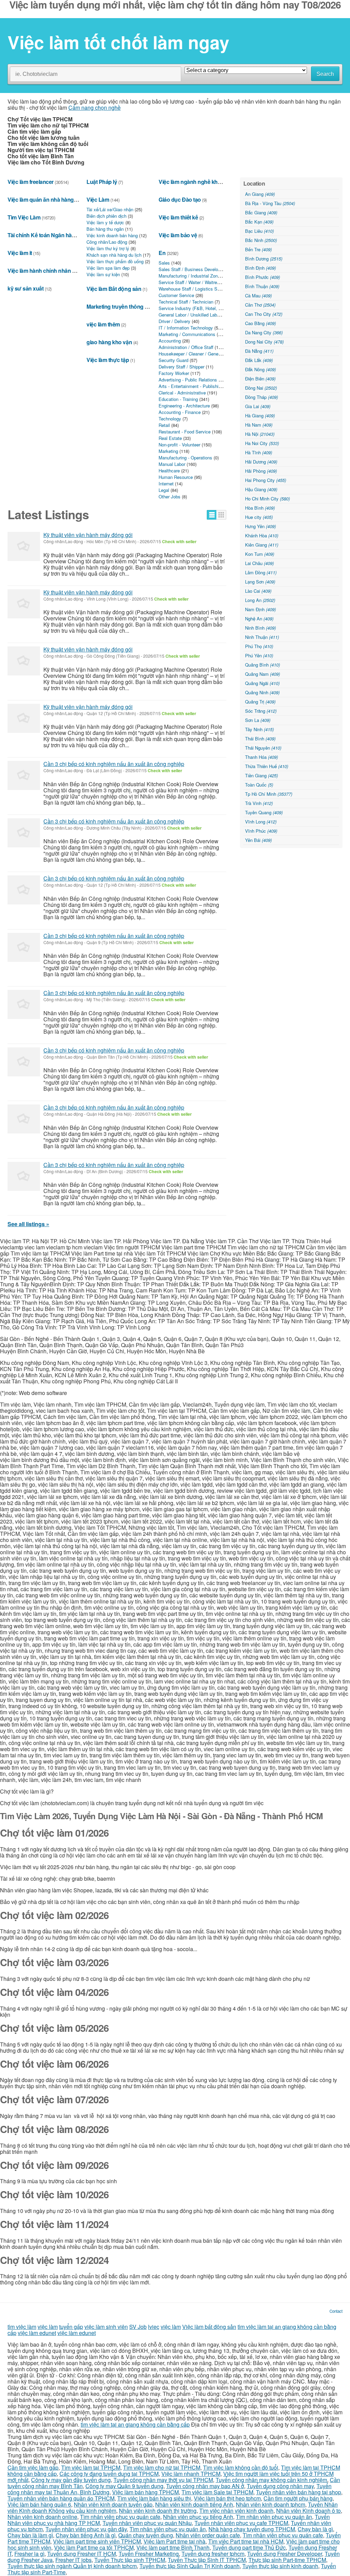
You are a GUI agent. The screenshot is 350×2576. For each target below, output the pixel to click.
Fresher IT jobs (73, 2560)
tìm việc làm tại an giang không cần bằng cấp (135, 2424)
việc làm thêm (103, 324)
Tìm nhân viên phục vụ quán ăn (274, 2517)
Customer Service (176, 295)
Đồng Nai (261, 388)
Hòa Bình (260, 508)
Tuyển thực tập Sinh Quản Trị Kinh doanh (190, 2566)
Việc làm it (20, 253)
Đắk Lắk (259, 360)
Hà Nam (259, 425)
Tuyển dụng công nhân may (280, 2486)
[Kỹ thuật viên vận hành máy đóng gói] (24, 546)
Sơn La (258, 720)
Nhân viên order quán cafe (208, 2535)
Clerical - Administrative (182, 393)
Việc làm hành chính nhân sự (43, 271)
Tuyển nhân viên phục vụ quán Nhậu (147, 2523)
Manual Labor (172, 464)
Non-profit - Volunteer (179, 445)
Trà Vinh (259, 803)
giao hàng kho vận (109, 342)
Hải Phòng (261, 471)
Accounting (170, 341)
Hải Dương (261, 462)
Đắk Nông (260, 369)
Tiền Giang (261, 775)
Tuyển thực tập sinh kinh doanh (280, 2566)
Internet (166, 484)
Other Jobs (170, 497)
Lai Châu (259, 563)
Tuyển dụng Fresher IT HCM (82, 2554)
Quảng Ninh (262, 692)
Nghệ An (259, 619)
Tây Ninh (259, 729)
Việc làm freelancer (31, 182)
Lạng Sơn (260, 582)
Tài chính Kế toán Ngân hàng (43, 235)
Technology (170, 419)
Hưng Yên (260, 526)
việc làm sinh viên (106, 2327)
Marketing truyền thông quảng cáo (129, 306)
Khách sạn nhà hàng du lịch (114, 255)
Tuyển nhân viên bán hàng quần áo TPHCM (61, 2498)
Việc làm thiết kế (178, 217)
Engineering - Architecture (184, 406)
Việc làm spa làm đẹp (108, 268)
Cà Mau (258, 296)
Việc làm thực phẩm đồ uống (115, 261)
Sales (164, 263)
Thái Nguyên (263, 748)
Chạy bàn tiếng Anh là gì (86, 2535)
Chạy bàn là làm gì (30, 2535)
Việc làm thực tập (108, 360)
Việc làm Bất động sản (114, 289)
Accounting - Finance (180, 412)
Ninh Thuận (262, 637)
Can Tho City (264, 314)
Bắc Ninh (261, 240)
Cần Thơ (260, 305)
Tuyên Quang (264, 812)
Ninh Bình (260, 628)
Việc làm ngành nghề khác (191, 182)
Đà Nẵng (259, 351)
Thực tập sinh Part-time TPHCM (287, 2560)
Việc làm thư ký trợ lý (108, 248)
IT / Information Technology (186, 328)
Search (325, 74)
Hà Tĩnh (259, 452)
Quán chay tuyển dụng (146, 2535)
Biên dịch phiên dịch (106, 216)
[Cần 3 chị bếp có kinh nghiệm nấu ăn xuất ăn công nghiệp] (24, 775)
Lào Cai (258, 591)
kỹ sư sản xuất (25, 288)
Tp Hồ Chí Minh (269, 794)
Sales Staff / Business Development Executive (205, 269)
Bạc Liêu (259, 231)
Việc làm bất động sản (209, 2327)
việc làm (48, 2327)
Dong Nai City (264, 342)
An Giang (260, 194)
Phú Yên (259, 655)
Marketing (168, 451)
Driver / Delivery (174, 321)
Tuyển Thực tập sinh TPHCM (130, 2560)
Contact (336, 2311)
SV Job (138, 2327)
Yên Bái (258, 840)
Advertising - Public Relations (188, 380)
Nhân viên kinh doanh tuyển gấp (113, 2504)
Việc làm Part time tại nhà (174, 2541)
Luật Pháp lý (102, 182)
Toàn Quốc (259, 785)
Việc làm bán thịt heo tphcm (227, 2498)
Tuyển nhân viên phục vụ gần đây (86, 2529)
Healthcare (169, 471)
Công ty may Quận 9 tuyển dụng (124, 2486)
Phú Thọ (259, 646)
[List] (212, 515)
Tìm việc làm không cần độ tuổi (241, 2467)
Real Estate (170, 438)
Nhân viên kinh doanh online (42, 2517)
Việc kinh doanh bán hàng (112, 235)
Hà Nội (260, 434)
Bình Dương (264, 259)
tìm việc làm (22, 2327)
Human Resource (176, 477)
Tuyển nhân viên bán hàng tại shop (299, 2492)
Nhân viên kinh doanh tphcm (271, 2504)
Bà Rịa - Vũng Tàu (270, 203)
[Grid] (221, 515)
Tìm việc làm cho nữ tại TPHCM (162, 2467)
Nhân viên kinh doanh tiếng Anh (194, 2504)
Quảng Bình (262, 665)
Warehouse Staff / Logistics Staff (191, 289)
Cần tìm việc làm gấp (33, 2467)
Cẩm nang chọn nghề (95, 108)
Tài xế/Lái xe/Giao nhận (110, 209)
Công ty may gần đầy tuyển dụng (71, 2480)
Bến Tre (258, 249)
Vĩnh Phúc (261, 831)
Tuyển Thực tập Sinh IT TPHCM (207, 2560)
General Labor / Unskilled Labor (190, 315)
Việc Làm (98, 199)
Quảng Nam (262, 674)
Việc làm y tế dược (105, 222)
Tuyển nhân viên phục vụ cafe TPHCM (241, 2523)
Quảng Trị (260, 702)
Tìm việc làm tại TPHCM (91, 2467)
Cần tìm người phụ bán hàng (298, 2498)
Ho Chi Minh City (267, 499)
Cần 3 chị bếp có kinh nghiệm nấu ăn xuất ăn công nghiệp (114, 764)
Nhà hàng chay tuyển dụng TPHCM (252, 2529)
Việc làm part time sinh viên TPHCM (97, 2541)
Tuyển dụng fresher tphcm (213, 2554)
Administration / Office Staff (186, 347)
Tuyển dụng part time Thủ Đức (249, 2547)
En (162, 253)
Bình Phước (262, 277)
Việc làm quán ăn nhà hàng (41, 199)
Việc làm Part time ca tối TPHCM (94, 2547)
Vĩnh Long (261, 822)
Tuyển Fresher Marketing (149, 2554)
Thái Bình (260, 739)
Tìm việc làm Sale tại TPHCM (217, 2492)
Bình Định (260, 268)
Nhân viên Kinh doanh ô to (308, 2511)
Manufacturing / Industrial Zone (189, 276)
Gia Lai (258, 406)
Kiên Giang (262, 545)
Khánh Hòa (262, 535)
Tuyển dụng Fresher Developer (285, 2554)
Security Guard (173, 360)
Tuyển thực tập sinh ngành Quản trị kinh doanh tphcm (72, 2566)
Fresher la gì (29, 2554)
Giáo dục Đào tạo (180, 199)
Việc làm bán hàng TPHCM (145, 2492)
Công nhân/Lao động (107, 242)
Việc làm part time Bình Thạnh (173, 2547)
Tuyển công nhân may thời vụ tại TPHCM (163, 2480)
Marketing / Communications (187, 334)
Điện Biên (260, 379)
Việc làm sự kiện (103, 274)
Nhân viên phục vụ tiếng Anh (198, 2517)
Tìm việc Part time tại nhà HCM (246, 2541)
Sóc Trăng (261, 711)
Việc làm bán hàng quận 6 (39, 2504)
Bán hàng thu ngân (105, 229)
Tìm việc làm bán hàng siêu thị (154, 2498)
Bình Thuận (262, 286)
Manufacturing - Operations (185, 458)
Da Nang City (264, 332)
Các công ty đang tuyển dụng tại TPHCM (109, 2474)
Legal (164, 490)
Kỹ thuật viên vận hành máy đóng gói (88, 535)
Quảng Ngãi (262, 683)
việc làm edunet (37, 2333)
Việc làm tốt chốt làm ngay (118, 42)
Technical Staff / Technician (186, 302)
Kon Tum (260, 554)
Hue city (259, 517)
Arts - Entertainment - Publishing (191, 386)
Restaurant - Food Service (185, 432)
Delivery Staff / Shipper (181, 367)
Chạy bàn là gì (315, 2529)
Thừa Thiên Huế (267, 766)
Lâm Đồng (261, 572)
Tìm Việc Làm (24, 217)
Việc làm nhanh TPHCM (191, 2474)
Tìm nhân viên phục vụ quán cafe (120, 2517)
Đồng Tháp (261, 397)
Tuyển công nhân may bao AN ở (205, 2486)
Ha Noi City (262, 443)
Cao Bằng (260, 323)
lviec (154, 2327)
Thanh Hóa (261, 757)
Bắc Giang (261, 212)
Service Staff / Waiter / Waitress (190, 282)
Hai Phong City (266, 480)
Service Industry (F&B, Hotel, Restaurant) (200, 308)
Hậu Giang (261, 489)
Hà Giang (260, 415)
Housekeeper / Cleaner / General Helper (198, 354)
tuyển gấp (71, 2327)
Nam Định (260, 609)
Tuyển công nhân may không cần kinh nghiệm (271, 2480)
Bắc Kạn (259, 222)
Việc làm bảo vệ (178, 235)
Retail (164, 425)
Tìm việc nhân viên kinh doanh (236, 2511)
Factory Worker (174, 373)
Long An (260, 600)
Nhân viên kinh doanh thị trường (158, 2511)
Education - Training (178, 399)
